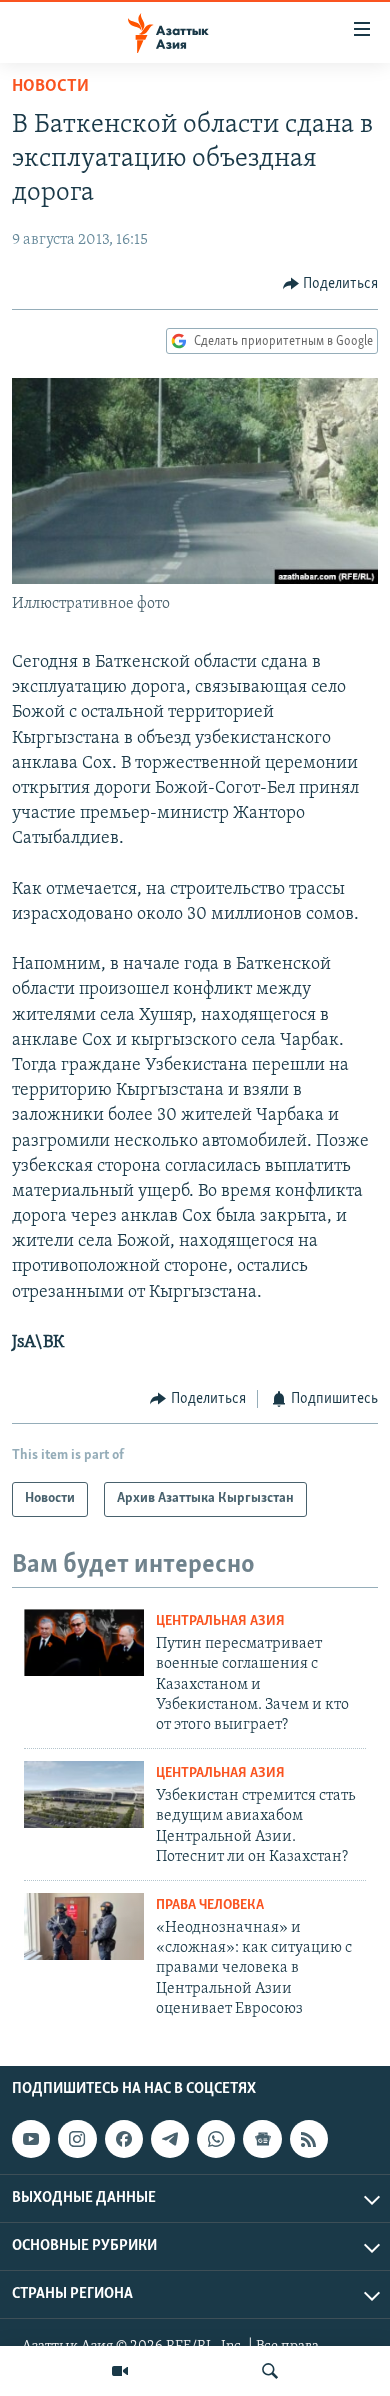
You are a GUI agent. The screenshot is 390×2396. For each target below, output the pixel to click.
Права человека (210, 1905)
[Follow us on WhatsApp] (216, 2139)
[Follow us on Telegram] (170, 2139)
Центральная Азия (220, 1621)
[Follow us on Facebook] (124, 2139)
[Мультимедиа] (120, 2371)
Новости (50, 87)
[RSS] (309, 2139)
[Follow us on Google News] (262, 2139)
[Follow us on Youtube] (31, 2139)
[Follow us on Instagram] (77, 2139)
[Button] (331, 284)
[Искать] (270, 2371)
